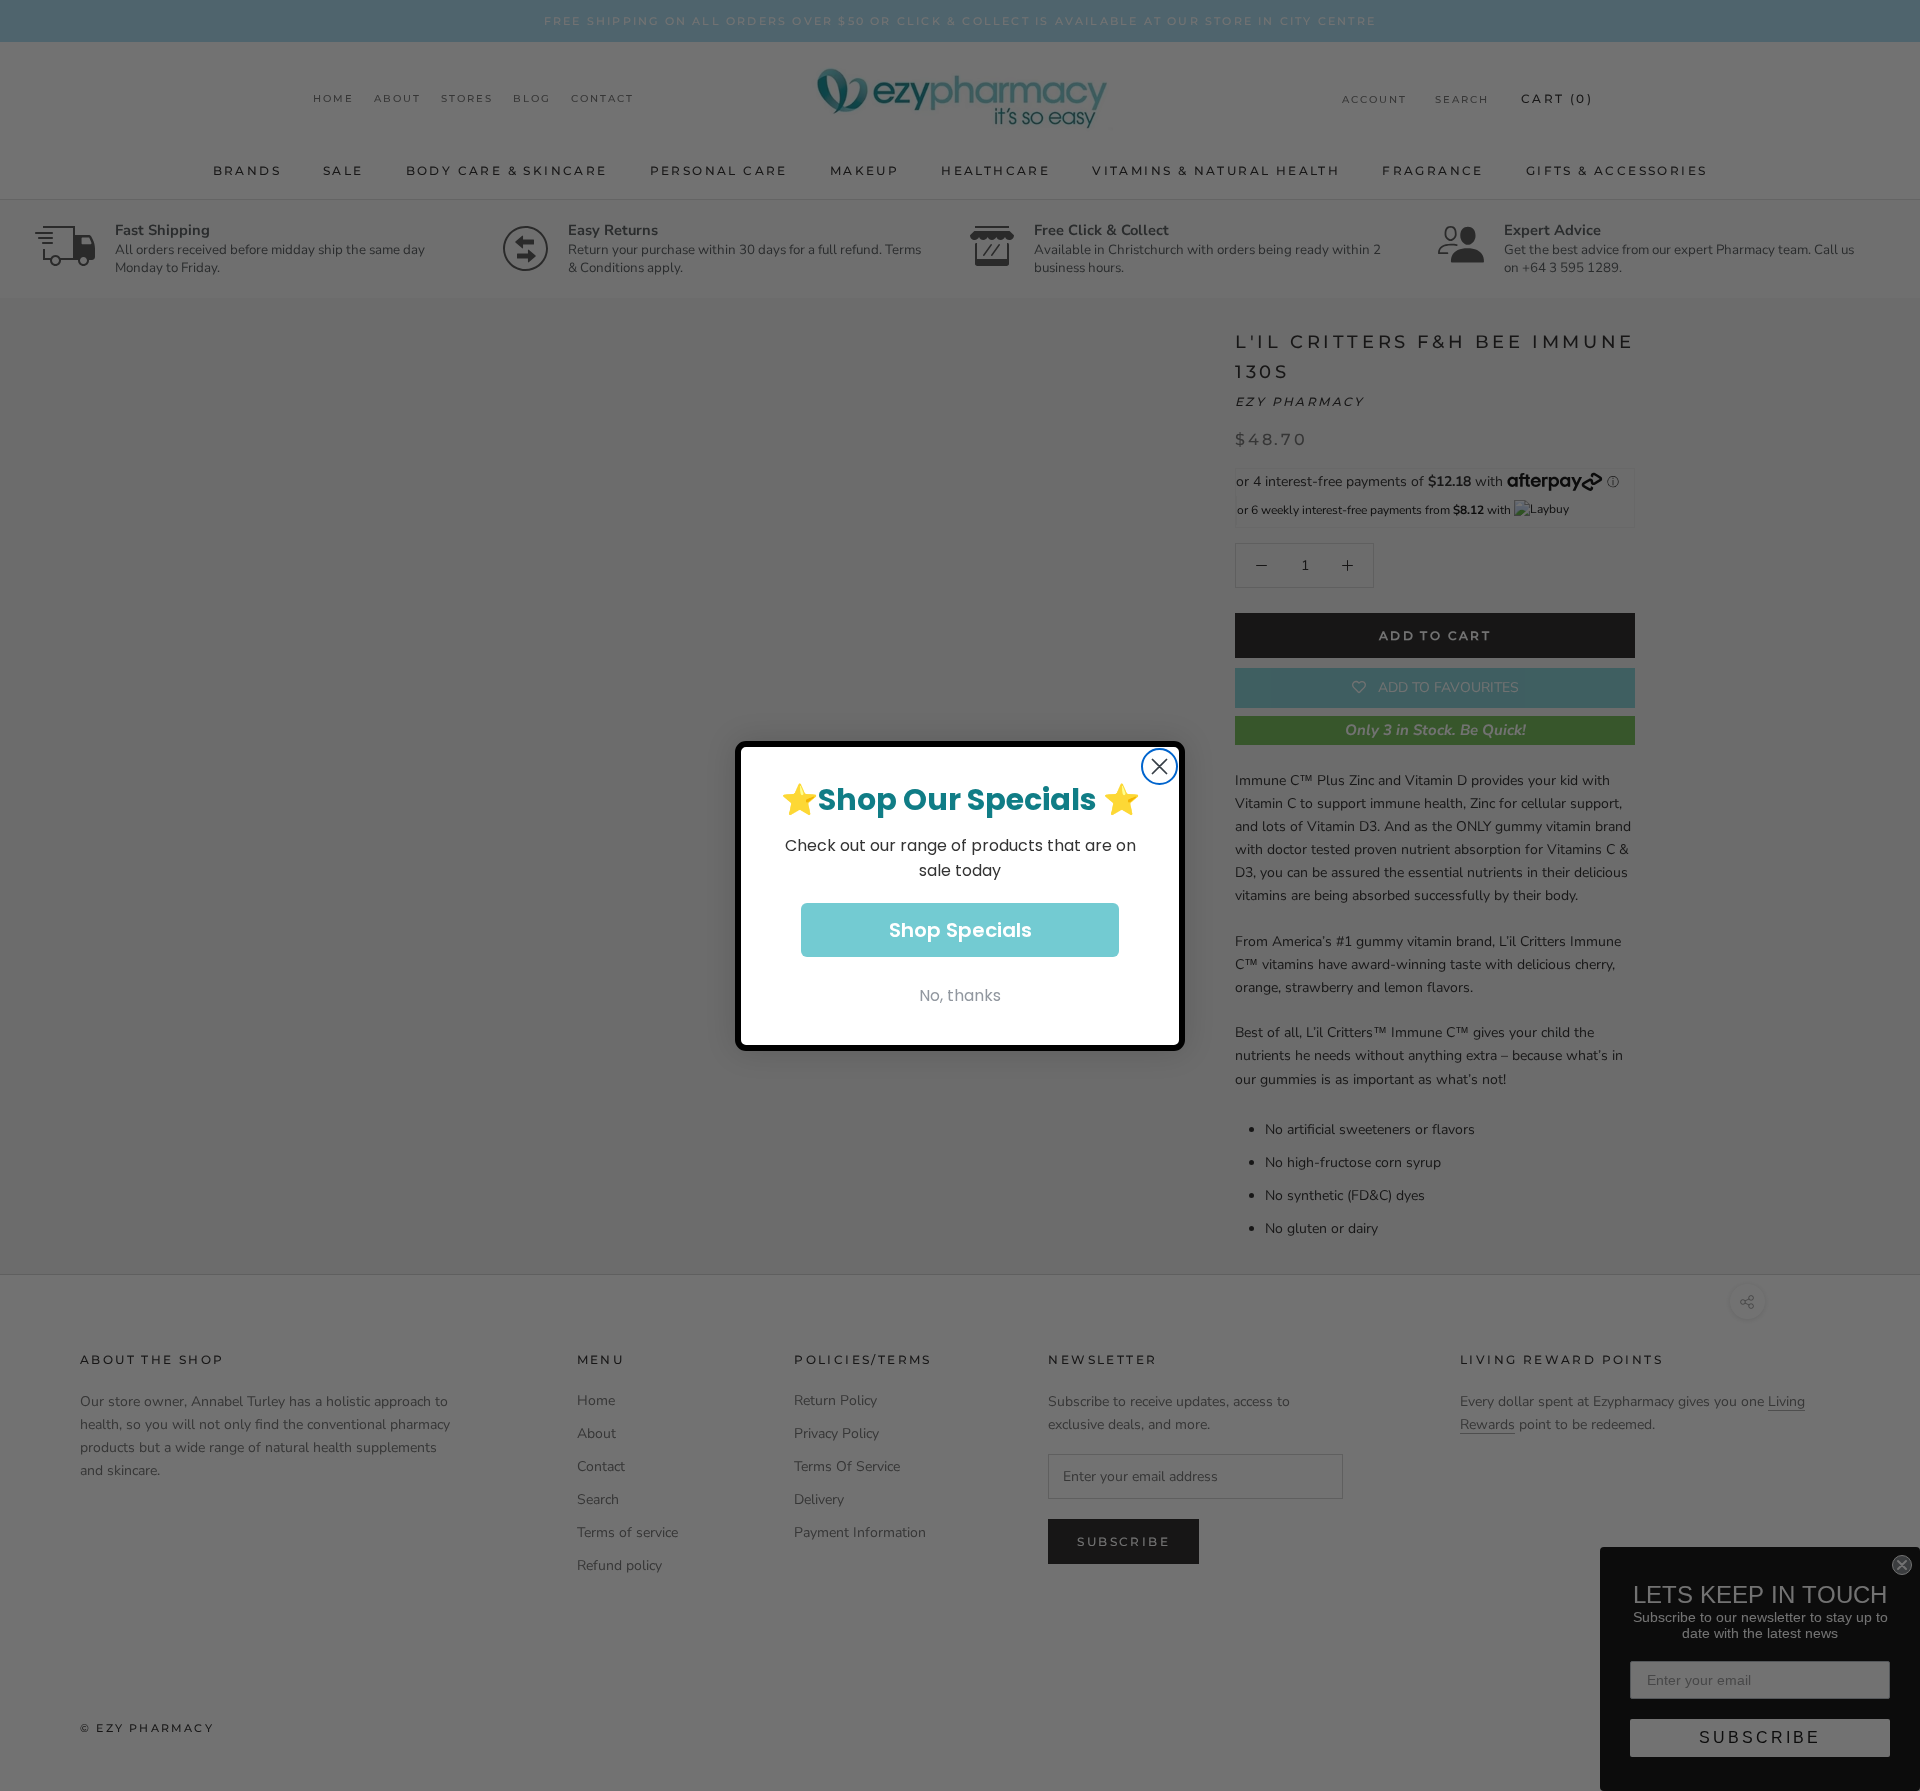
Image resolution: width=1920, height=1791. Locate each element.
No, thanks (960, 995)
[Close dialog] (1159, 766)
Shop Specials (960, 930)
